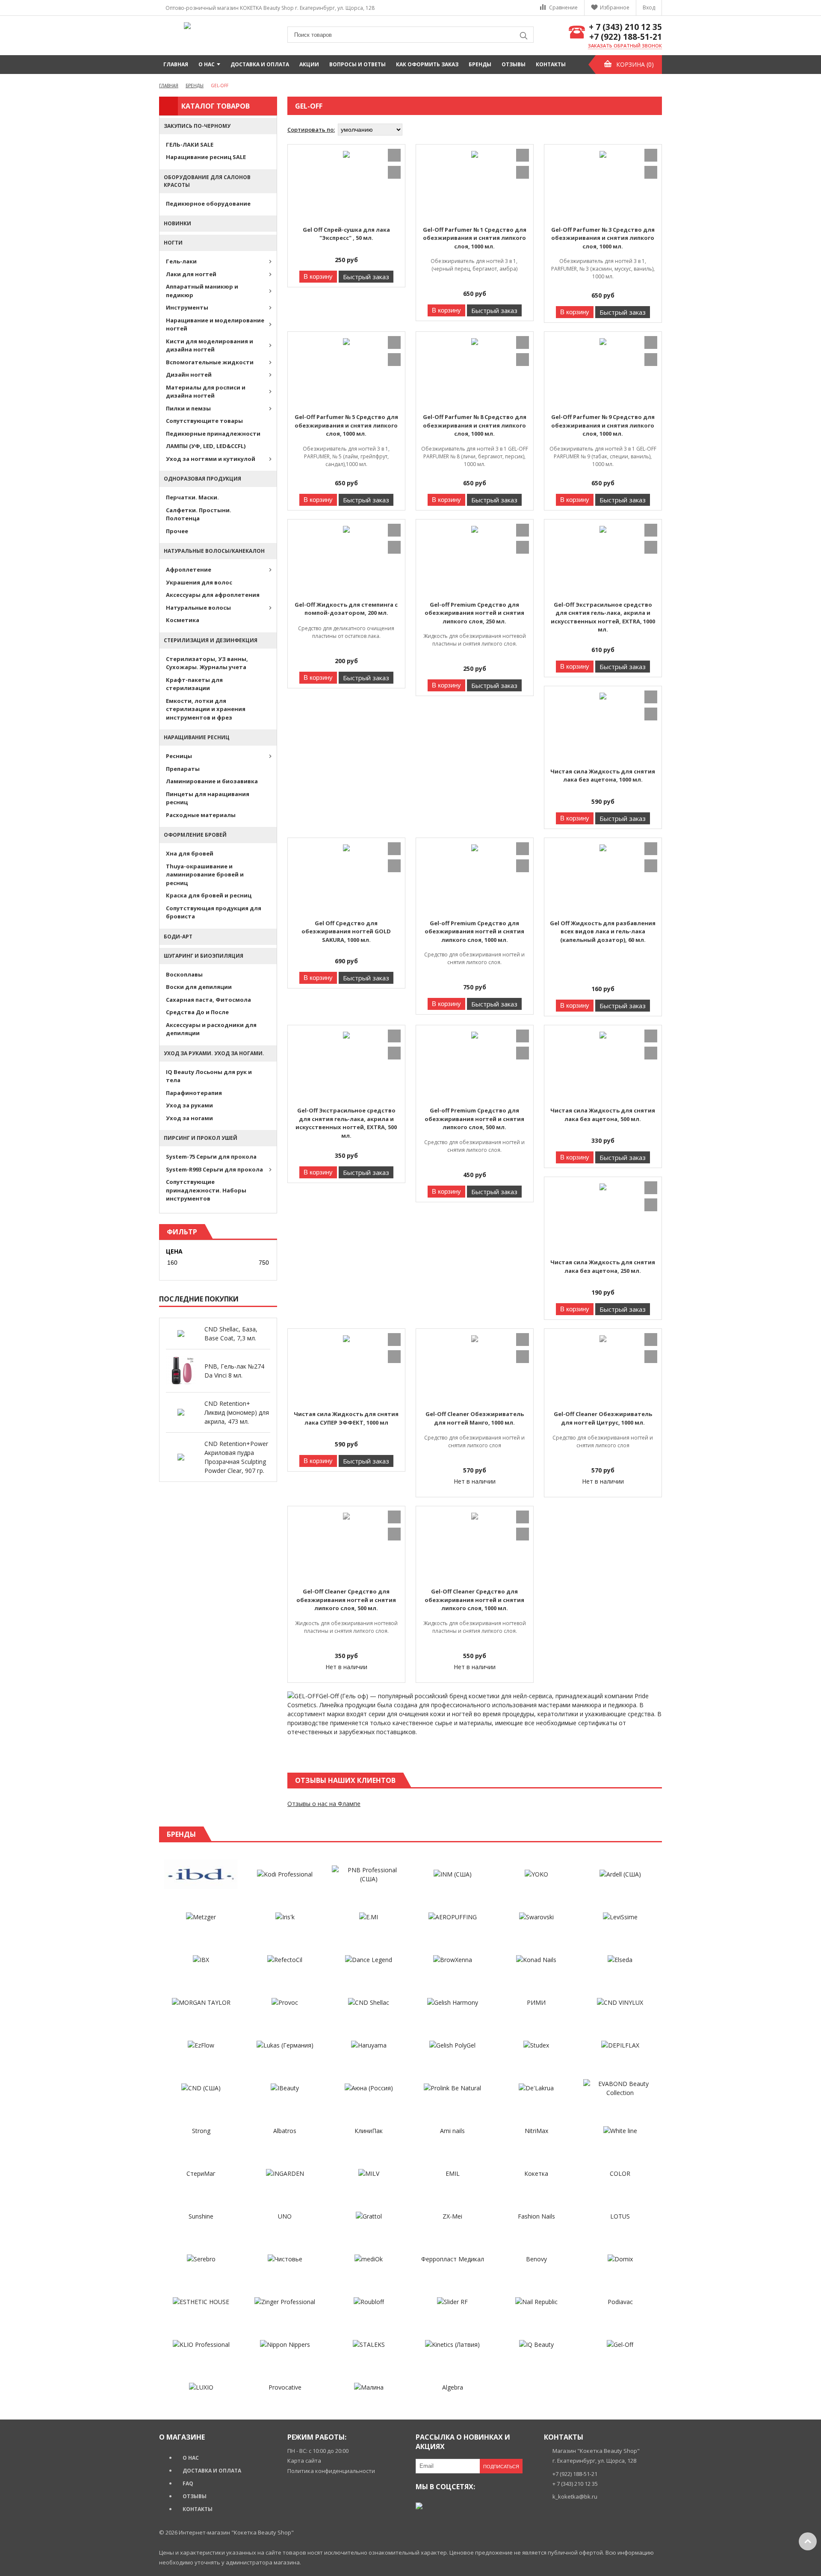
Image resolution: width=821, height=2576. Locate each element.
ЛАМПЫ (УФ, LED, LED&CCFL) (206, 446)
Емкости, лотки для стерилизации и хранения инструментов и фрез (206, 709)
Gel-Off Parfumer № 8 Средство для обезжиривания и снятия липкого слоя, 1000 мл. (475, 425)
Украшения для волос (199, 582)
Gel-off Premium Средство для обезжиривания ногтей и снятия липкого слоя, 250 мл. (474, 613)
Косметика (183, 620)
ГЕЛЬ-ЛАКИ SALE (190, 145)
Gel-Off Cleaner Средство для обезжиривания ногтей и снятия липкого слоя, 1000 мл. (474, 1600)
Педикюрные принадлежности (213, 434)
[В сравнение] (394, 172)
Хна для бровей (190, 853)
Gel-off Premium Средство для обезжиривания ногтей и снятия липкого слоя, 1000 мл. (474, 931)
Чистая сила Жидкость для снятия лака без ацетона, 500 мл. (603, 1115)
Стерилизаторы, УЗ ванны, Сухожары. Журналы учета (207, 663)
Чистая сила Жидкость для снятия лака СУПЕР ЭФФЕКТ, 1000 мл (346, 1418)
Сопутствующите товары (204, 421)
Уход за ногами (189, 1118)
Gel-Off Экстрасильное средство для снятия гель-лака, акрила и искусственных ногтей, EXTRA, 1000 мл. (603, 617)
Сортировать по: (311, 130)
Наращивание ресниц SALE (206, 157)
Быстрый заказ (366, 277)
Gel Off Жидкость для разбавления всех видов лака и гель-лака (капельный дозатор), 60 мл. (603, 931)
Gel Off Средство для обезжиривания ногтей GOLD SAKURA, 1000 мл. (346, 931)
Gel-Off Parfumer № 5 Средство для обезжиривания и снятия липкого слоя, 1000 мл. (346, 425)
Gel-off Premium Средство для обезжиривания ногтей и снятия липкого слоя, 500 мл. (474, 1119)
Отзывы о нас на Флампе (324, 1804)
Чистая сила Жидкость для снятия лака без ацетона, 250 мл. (603, 1266)
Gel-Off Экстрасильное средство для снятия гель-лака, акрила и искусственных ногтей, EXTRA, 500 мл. (346, 1123)
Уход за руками (189, 1105)
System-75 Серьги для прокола (211, 1157)
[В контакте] (419, 2506)
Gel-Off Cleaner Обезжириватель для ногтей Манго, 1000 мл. (475, 1418)
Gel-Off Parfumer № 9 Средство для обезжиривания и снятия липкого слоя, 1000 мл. (603, 425)
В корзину (318, 276)
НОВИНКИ (177, 223)
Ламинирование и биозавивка (212, 781)
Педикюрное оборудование (208, 204)
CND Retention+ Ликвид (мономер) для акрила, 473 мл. (237, 1412)
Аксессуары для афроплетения (213, 595)
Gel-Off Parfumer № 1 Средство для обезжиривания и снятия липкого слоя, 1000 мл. (475, 238)
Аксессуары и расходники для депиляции (211, 1029)
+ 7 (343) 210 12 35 (625, 27)
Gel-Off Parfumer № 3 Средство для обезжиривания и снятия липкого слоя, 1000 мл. (603, 238)
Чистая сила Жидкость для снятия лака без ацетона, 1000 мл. (603, 776)
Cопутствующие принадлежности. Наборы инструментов (206, 1190)
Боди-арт (178, 937)
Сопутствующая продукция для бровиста (214, 912)
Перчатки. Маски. (192, 497)
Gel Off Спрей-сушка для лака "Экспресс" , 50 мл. (346, 234)
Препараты (183, 769)
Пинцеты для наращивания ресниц (208, 798)
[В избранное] (394, 155)
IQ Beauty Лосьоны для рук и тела (209, 1076)
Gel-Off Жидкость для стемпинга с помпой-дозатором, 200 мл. (346, 609)
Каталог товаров (216, 106)
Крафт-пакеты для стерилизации (194, 684)
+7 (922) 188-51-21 (626, 37)
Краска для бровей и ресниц (209, 895)
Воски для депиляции (199, 987)
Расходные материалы (201, 815)
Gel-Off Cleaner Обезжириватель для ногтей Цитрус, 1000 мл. (603, 1418)
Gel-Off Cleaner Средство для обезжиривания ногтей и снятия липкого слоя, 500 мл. (346, 1600)
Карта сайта (304, 2461)
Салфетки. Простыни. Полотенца (199, 514)
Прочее (177, 531)
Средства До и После (197, 1012)
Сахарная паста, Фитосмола (208, 1000)
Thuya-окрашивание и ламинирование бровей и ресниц (205, 875)
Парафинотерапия (194, 1093)
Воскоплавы (184, 974)
